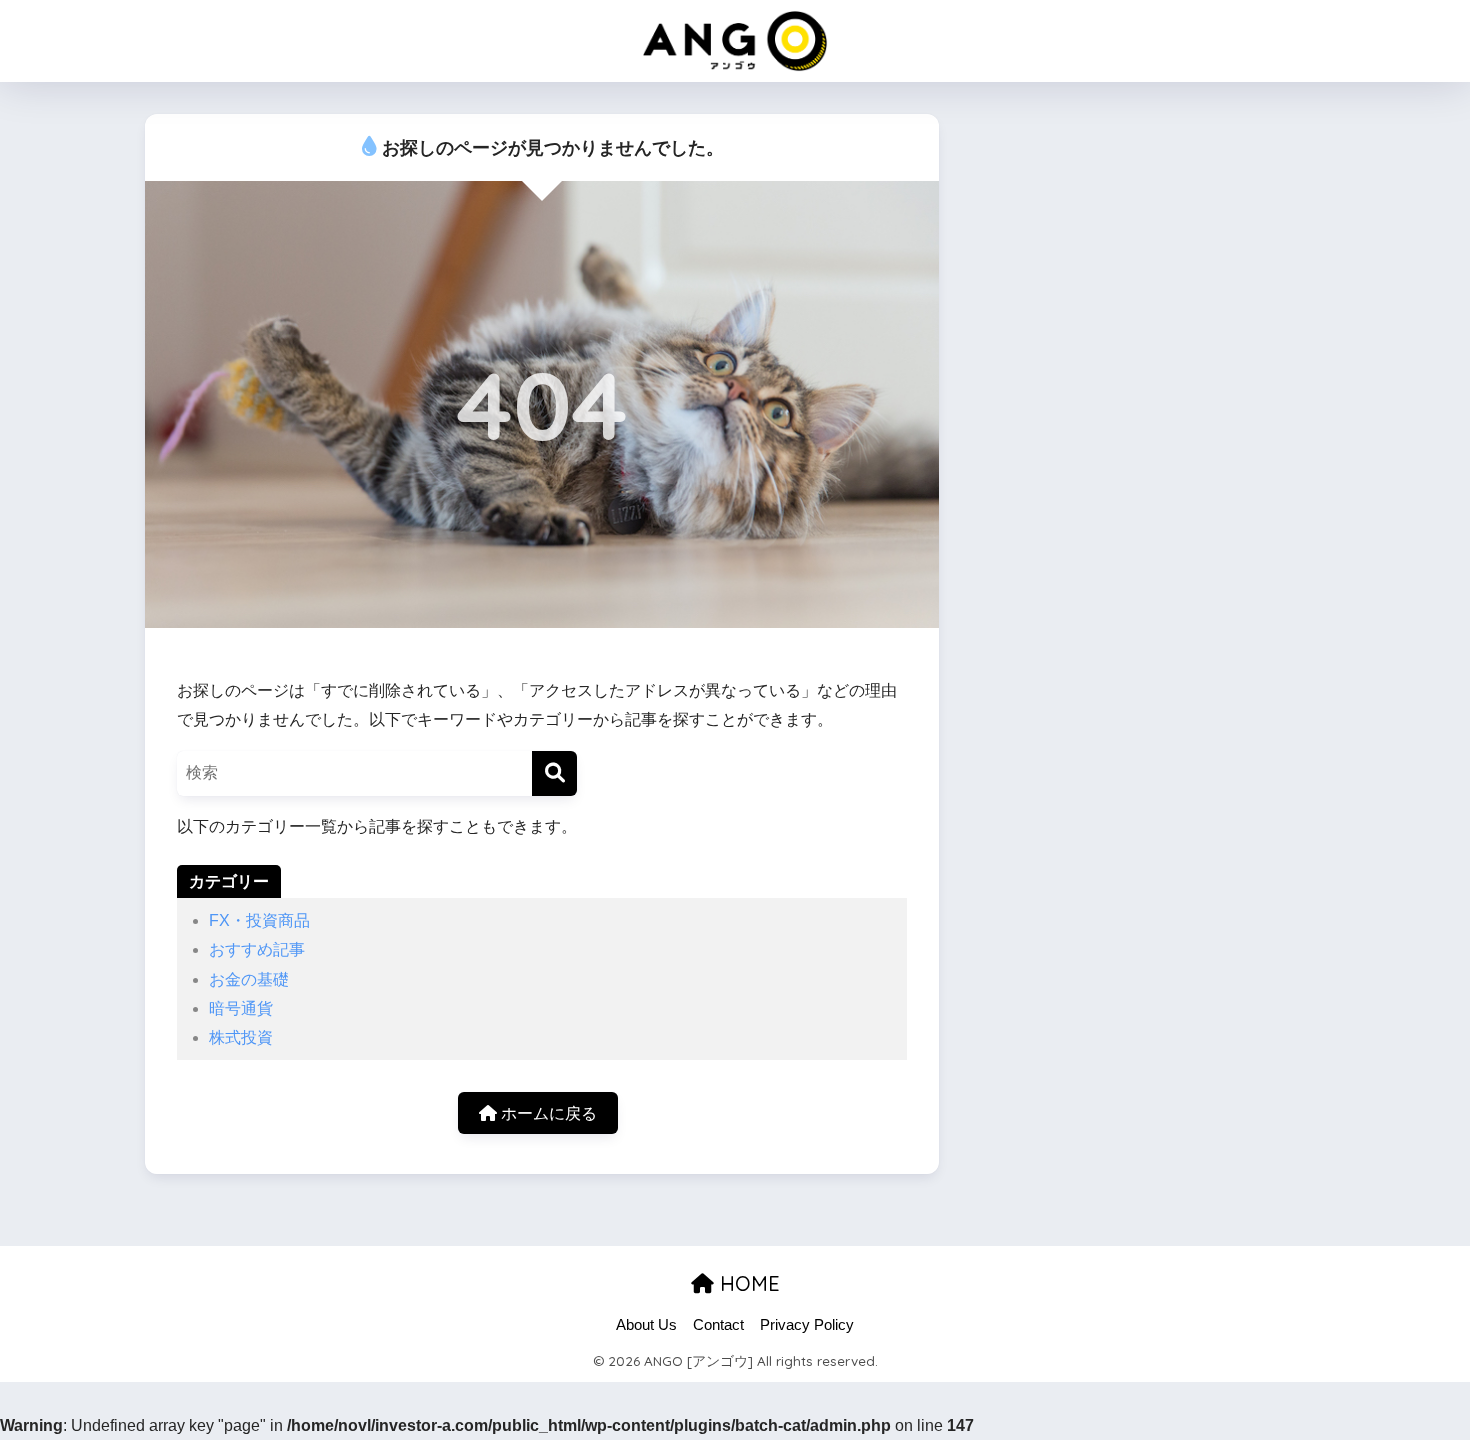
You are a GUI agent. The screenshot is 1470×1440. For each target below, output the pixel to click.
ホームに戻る (547, 1113)
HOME (747, 1283)
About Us (646, 1325)
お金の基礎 (249, 979)
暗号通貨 (241, 1008)
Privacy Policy (807, 1325)
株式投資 (241, 1037)
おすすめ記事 (257, 949)
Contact (718, 1325)
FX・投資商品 (259, 920)
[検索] (554, 773)
